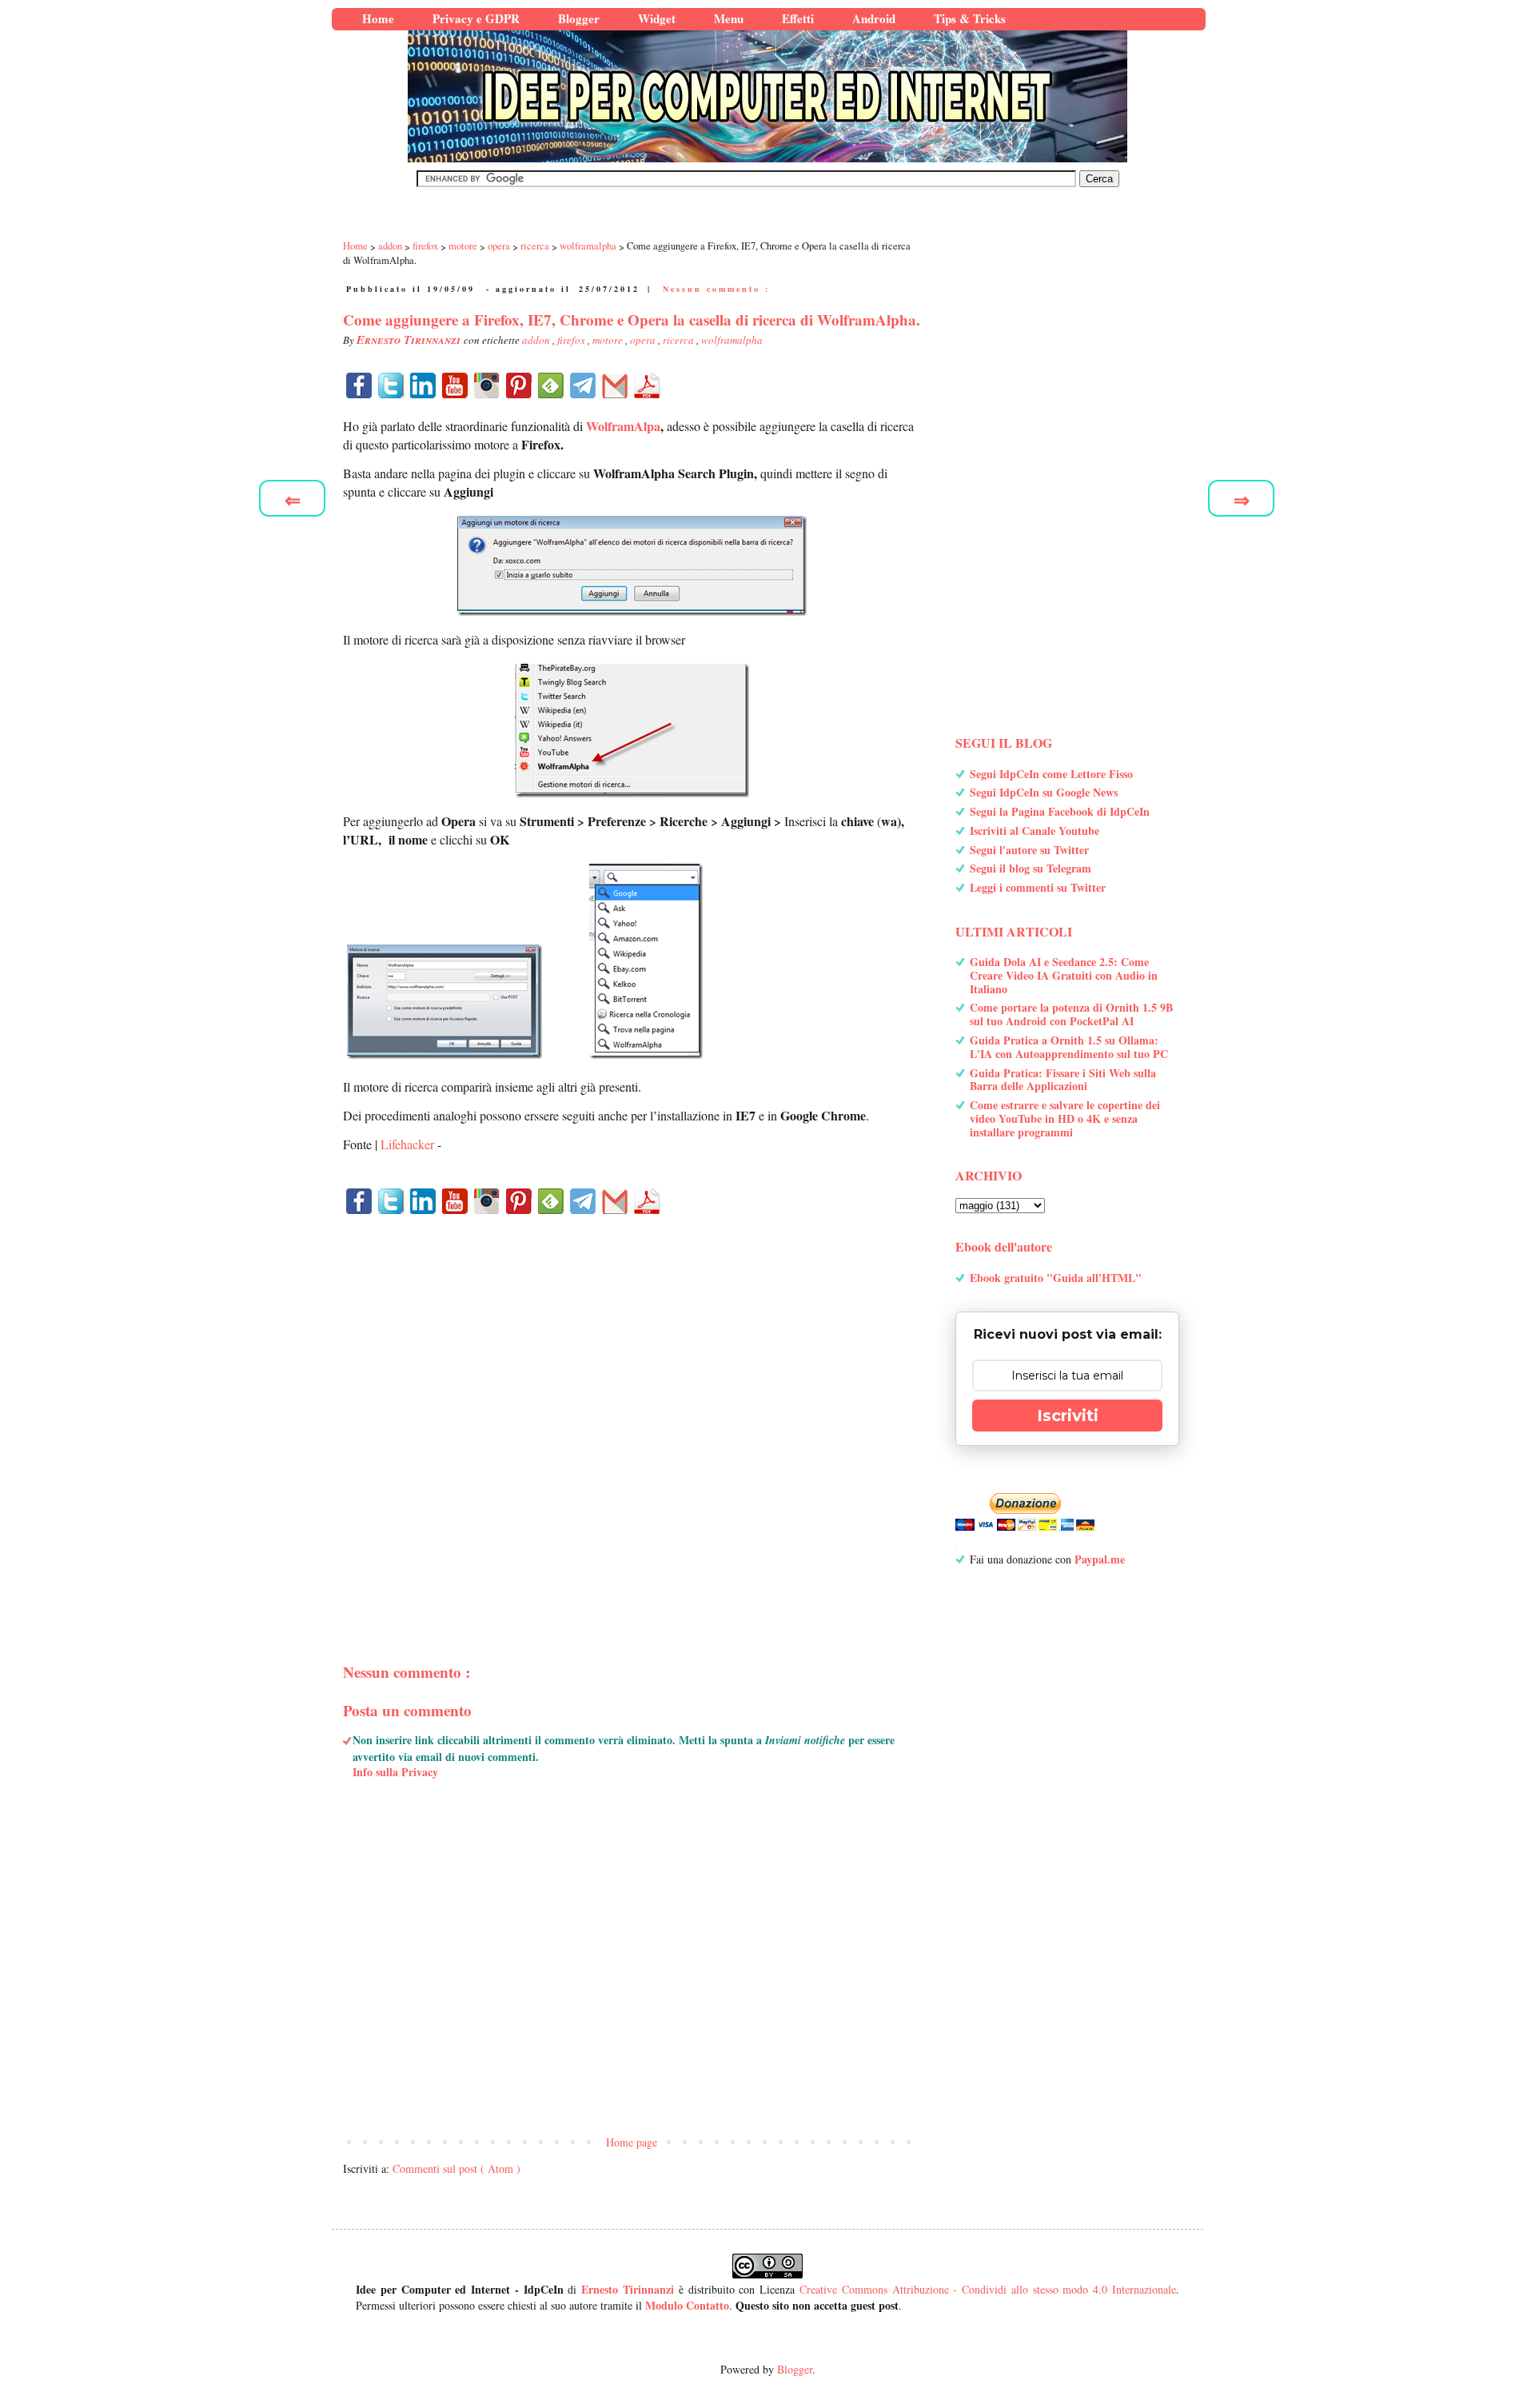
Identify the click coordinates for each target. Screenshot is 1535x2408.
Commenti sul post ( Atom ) (457, 2168)
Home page (632, 2142)
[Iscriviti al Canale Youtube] (455, 385)
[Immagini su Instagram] (487, 385)
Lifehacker (407, 1144)
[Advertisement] (632, 1411)
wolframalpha (732, 340)
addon (537, 340)
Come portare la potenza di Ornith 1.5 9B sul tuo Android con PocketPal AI (1071, 1014)
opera (644, 340)
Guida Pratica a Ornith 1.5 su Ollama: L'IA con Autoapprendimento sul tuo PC (1069, 1047)
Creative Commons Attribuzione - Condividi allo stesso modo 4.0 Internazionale (988, 2289)
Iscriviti (1068, 1416)
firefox (572, 340)
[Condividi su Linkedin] (423, 385)
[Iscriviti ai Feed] (551, 385)
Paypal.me (1100, 1559)
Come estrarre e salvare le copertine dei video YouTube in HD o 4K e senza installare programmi (1065, 1118)
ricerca (680, 340)
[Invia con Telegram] (583, 385)
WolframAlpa (623, 426)
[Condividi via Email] (615, 385)
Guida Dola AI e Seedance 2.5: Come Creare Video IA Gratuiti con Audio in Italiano (1064, 975)
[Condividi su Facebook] (359, 385)
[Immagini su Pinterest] (519, 385)
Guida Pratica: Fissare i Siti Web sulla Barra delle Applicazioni (1063, 1080)
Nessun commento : (716, 289)
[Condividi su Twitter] (391, 385)
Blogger (795, 2369)
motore (609, 340)
